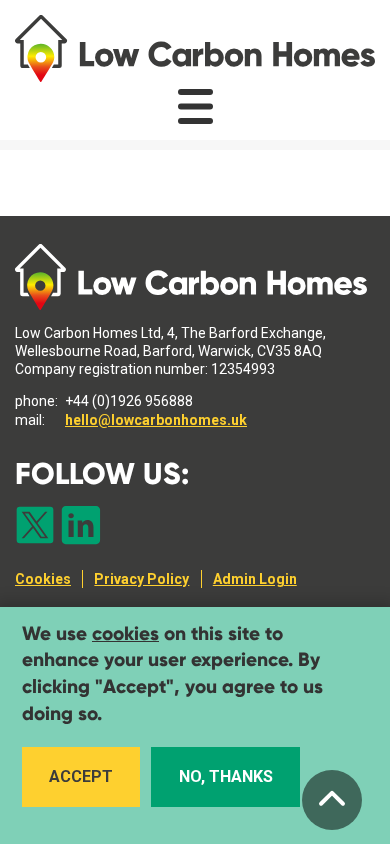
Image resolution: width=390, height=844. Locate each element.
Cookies (43, 579)
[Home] (195, 48)
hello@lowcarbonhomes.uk (156, 420)
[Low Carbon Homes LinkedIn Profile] (81, 527)
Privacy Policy (141, 579)
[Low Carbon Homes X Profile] (35, 527)
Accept (81, 776)
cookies (125, 633)
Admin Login (255, 579)
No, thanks (226, 776)
